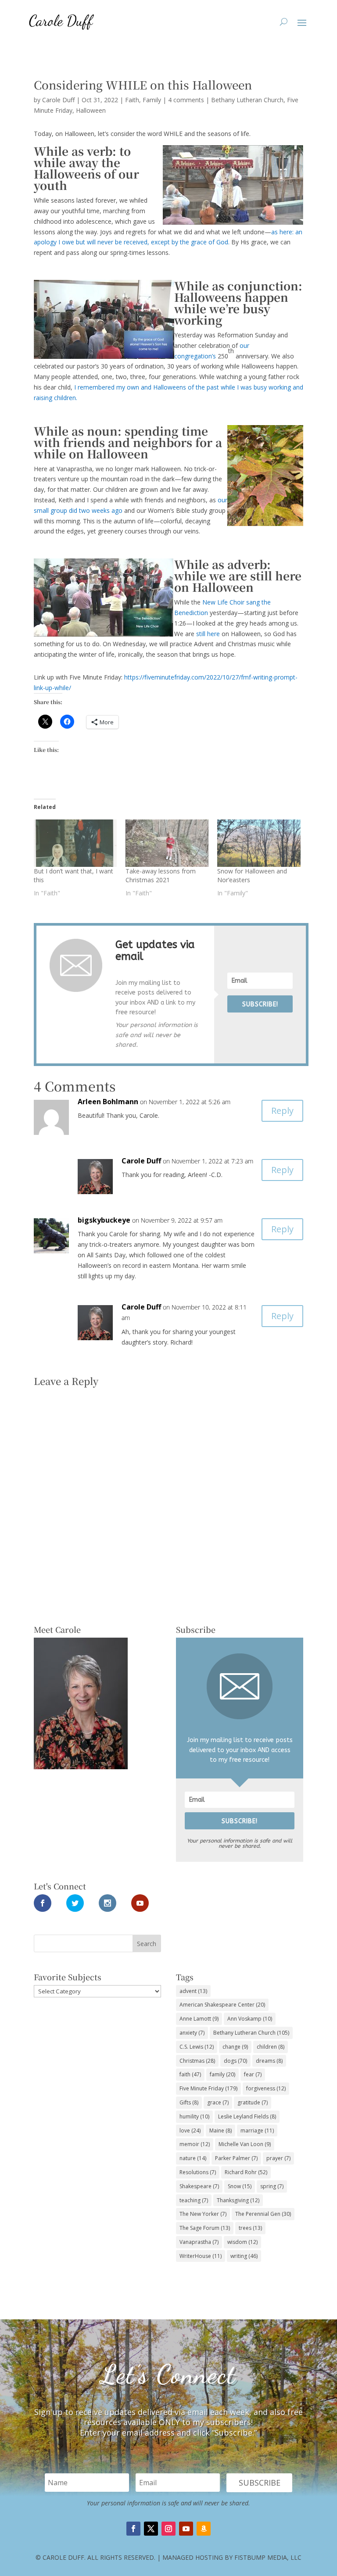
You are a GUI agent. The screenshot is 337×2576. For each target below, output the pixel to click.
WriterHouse (201, 2256)
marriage (257, 2131)
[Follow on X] (151, 2529)
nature (193, 2158)
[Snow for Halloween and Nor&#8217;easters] (259, 843)
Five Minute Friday (208, 2088)
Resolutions (198, 2172)
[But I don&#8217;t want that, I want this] (75, 843)
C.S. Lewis (197, 2047)
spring (272, 2186)
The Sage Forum (205, 2228)
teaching (194, 2200)
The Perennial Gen (263, 2214)
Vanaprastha (199, 2242)
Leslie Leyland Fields (247, 2116)
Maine (220, 2131)
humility (194, 2116)
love (190, 2131)
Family (152, 100)
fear (253, 2074)
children (271, 2047)
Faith (132, 100)
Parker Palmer (236, 2158)
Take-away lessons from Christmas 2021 (161, 875)
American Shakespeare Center (222, 2005)
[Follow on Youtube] (186, 2529)
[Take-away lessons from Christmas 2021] (167, 843)
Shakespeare (199, 2186)
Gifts (189, 2102)
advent (193, 1991)
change (235, 2047)
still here (208, 634)
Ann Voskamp (250, 2019)
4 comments (186, 100)
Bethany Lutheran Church (247, 100)
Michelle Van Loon (245, 2144)
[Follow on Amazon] (204, 2529)
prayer (278, 2158)
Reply (282, 1111)
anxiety (192, 2033)
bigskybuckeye (104, 1220)
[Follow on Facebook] (133, 2529)
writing (244, 2256)
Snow (240, 2186)
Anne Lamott (199, 2019)
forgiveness (266, 2088)
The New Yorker (203, 2214)
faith (190, 2074)
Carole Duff (58, 100)
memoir (195, 2144)
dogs (235, 2061)
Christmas (197, 2061)
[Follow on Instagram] (168, 2529)
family (222, 2074)
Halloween (91, 110)
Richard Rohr (246, 2172)
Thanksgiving (238, 2200)
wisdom (242, 2242)
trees (250, 2228)
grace (218, 2102)
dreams (269, 2061)
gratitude (253, 2102)
